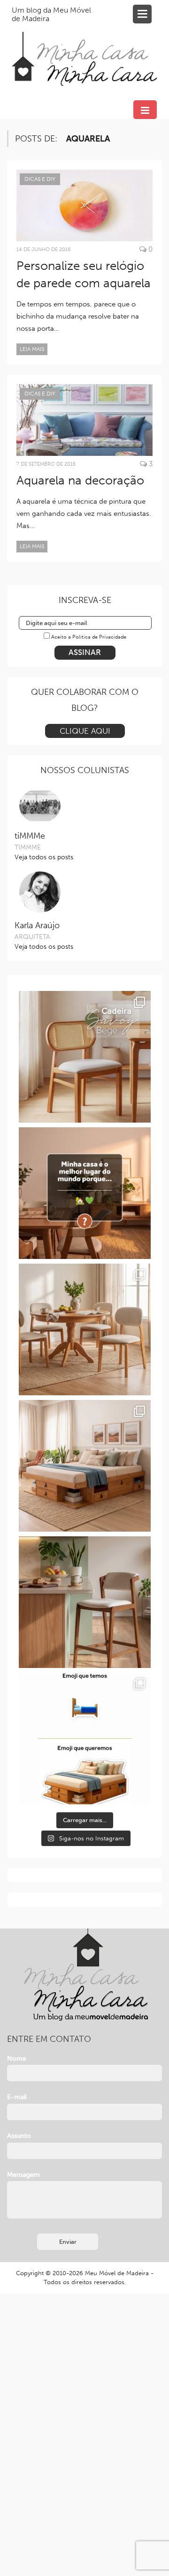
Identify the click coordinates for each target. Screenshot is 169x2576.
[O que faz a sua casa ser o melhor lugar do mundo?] (85, 1193)
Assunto (19, 2136)
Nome (17, 2059)
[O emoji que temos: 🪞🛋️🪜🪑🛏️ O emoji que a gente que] (85, 1738)
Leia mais (32, 349)
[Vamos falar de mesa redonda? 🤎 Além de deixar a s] (85, 1329)
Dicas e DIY (40, 179)
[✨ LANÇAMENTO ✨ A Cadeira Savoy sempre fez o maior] (85, 1057)
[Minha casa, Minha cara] (84, 48)
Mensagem (23, 2175)
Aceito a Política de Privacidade (89, 637)
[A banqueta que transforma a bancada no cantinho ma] (85, 1602)
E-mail (17, 2097)
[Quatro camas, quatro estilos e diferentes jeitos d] (85, 1466)
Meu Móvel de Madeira (117, 2273)
